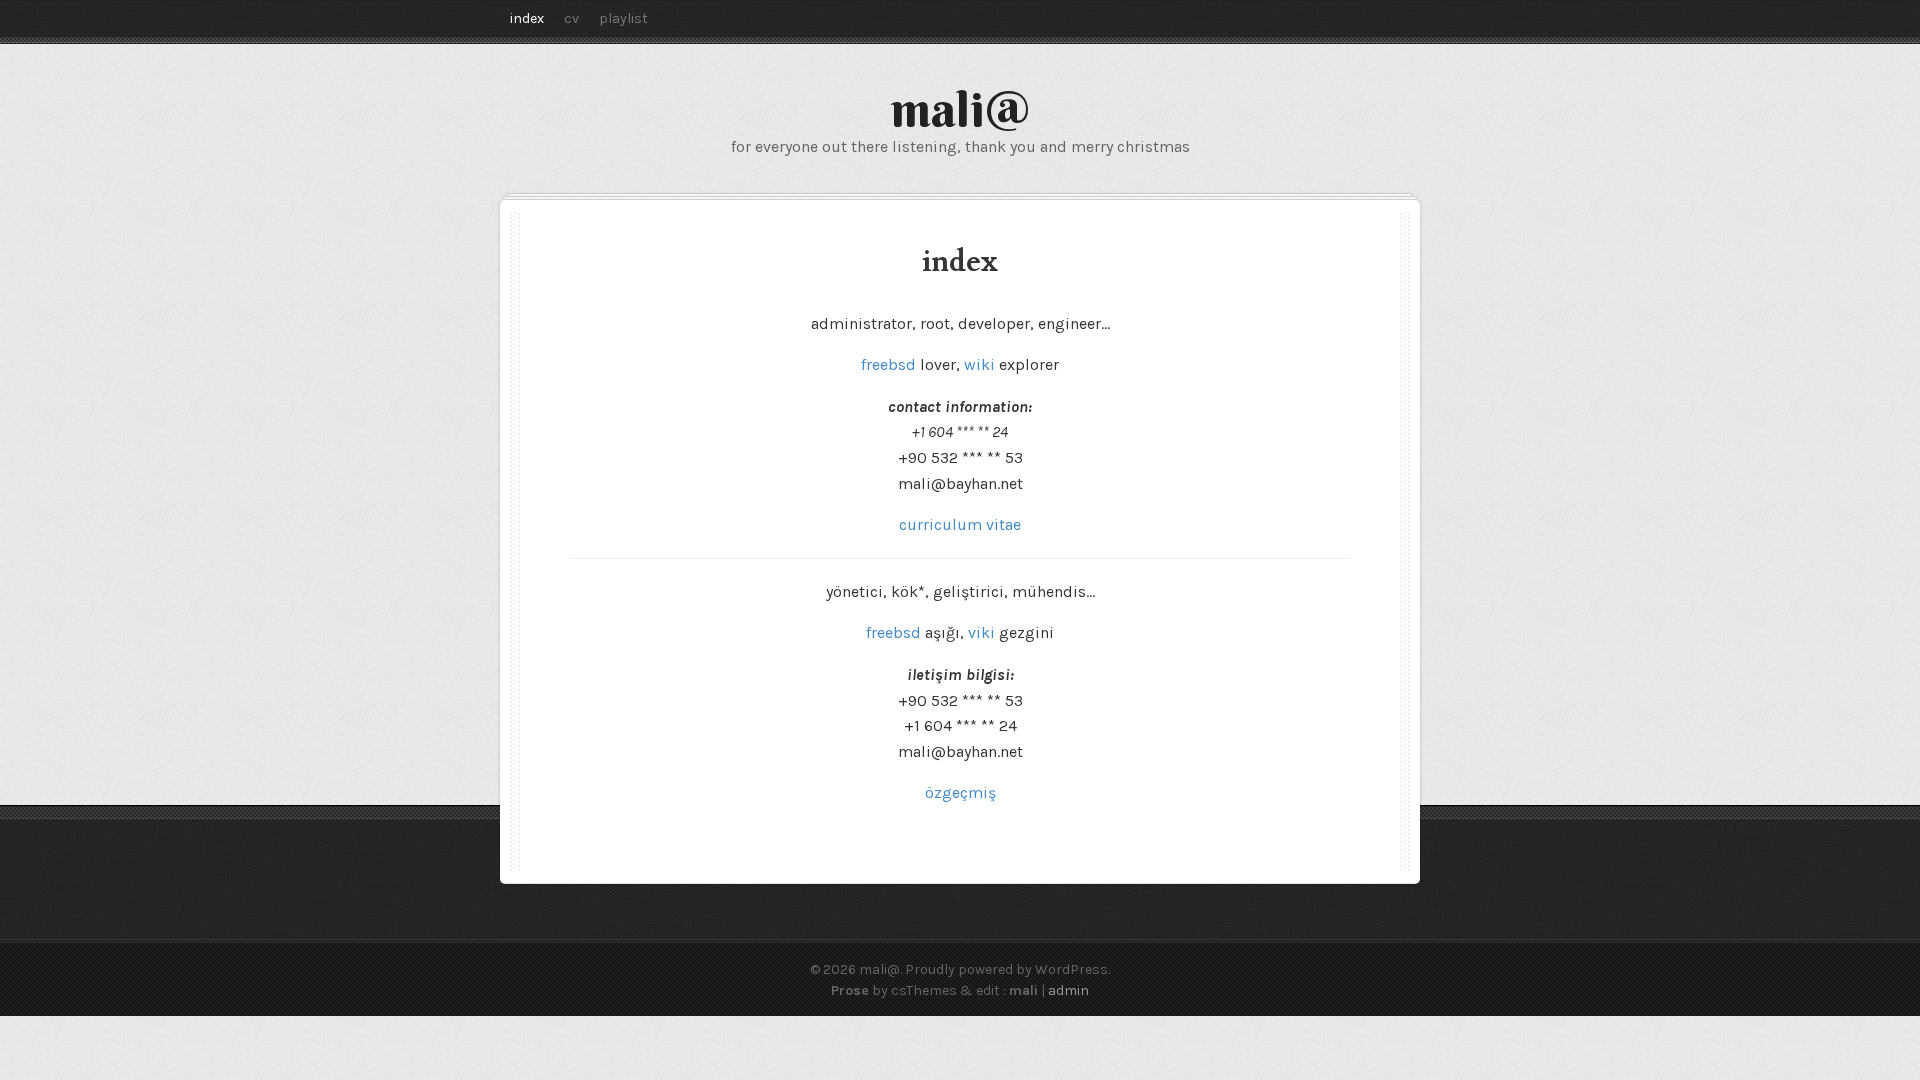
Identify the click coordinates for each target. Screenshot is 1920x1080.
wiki (981, 364)
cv (571, 18)
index (527, 18)
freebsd (890, 364)
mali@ (960, 109)
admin (1068, 990)
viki (981, 632)
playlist (623, 18)
